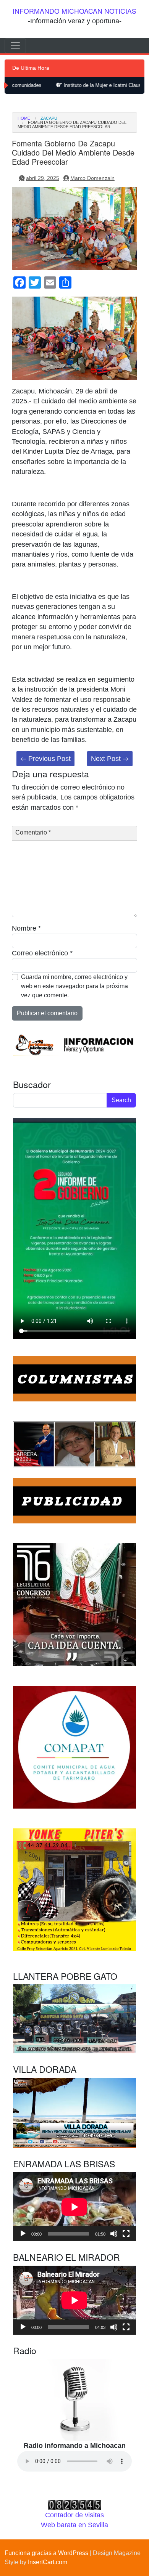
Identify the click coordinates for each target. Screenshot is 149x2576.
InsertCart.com (48, 2562)
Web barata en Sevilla (74, 2525)
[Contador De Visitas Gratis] (74, 2504)
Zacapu (49, 118)
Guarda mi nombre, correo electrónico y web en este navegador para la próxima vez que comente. (74, 986)
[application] (74, 2207)
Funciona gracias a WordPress (46, 2553)
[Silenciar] (114, 2234)
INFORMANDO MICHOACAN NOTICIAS (74, 11)
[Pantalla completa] (126, 2234)
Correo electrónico (42, 953)
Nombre (26, 928)
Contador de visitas (74, 2515)
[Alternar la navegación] (15, 46)
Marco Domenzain (92, 178)
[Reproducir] (23, 2234)
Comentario (33, 832)
